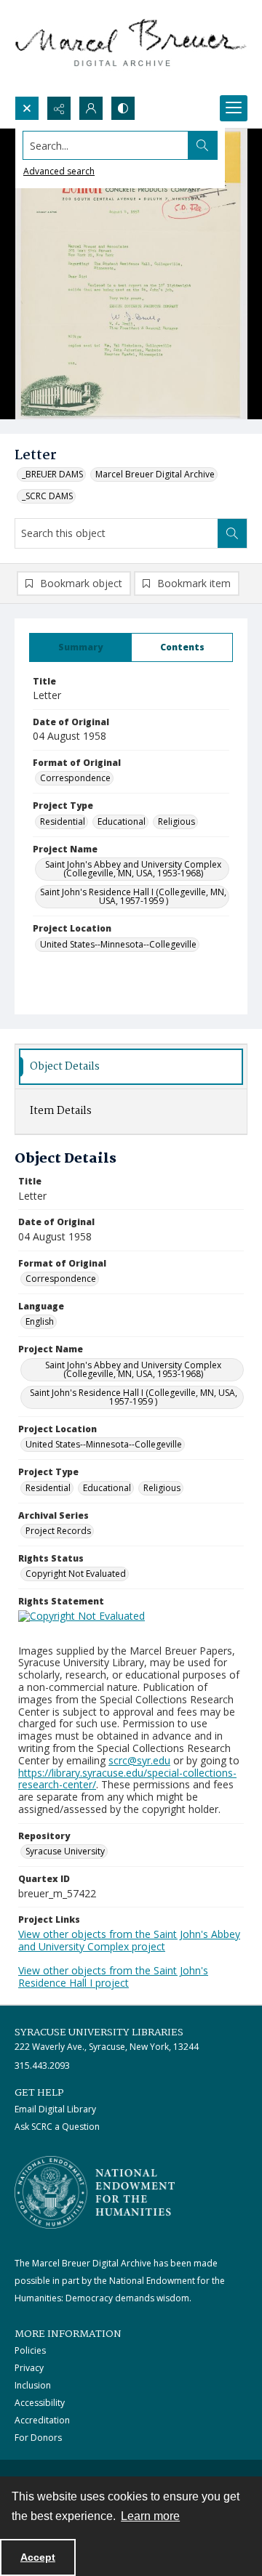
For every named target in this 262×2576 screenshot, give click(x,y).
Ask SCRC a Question (57, 2127)
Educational (122, 821)
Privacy (29, 2368)
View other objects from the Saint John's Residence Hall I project (113, 1977)
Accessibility (40, 2403)
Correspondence (75, 778)
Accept (38, 2557)
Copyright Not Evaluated (76, 1574)
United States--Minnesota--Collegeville (118, 944)
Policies (30, 2350)
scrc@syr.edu (139, 1760)
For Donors (38, 2438)
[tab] (80, 647)
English (40, 1321)
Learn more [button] (150, 2516)
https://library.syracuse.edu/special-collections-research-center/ (127, 1779)
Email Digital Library (55, 2109)
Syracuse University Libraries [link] (99, 2032)
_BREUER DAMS (52, 474)
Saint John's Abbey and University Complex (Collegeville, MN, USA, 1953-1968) (133, 869)
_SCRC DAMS (47, 496)
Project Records (58, 1531)
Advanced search (59, 171)
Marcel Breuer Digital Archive (155, 474)
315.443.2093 (42, 2066)
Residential (63, 821)
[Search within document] (232, 533)
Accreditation (42, 2420)
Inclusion (33, 2385)
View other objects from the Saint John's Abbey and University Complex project (129, 1940)
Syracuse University (65, 1851)
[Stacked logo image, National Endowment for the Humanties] (95, 2192)
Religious (176, 821)
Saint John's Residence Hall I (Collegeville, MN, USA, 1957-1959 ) (133, 896)
